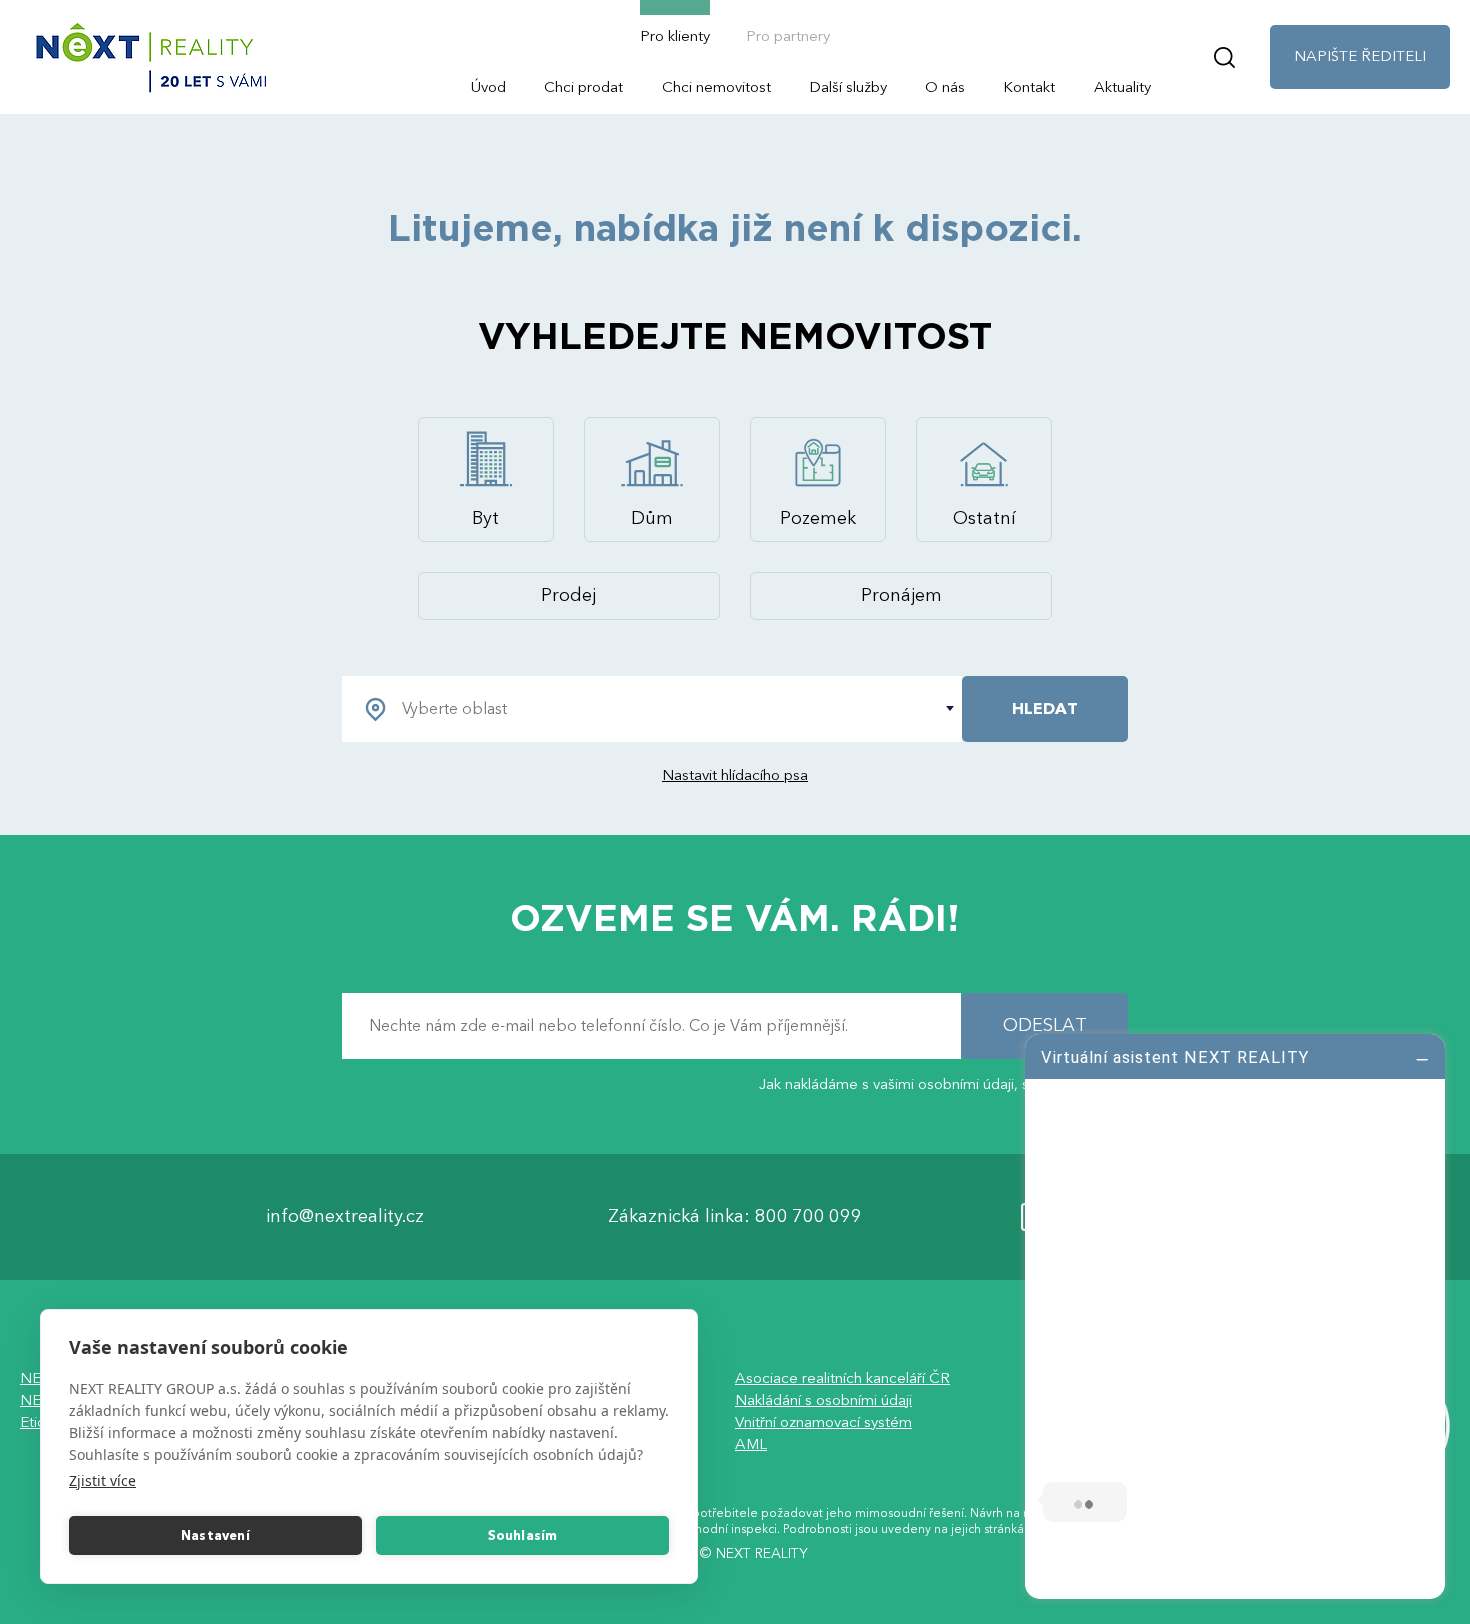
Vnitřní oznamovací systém (823, 1423)
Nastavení (215, 1536)
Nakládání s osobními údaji (823, 1401)
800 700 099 (808, 1217)
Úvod (488, 87)
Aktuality (1122, 87)
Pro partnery (788, 36)
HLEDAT (1045, 709)
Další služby (848, 87)
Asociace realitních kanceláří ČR (842, 1379)
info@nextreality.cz (345, 1217)
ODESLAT (1045, 1026)
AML (751, 1445)
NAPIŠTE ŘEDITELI (1360, 56)
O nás (945, 87)
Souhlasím (523, 1536)
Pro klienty (675, 36)
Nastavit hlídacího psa (735, 775)
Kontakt (1029, 87)
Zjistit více (102, 1480)
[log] (1235, 1314)
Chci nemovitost (716, 87)
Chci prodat (583, 87)
